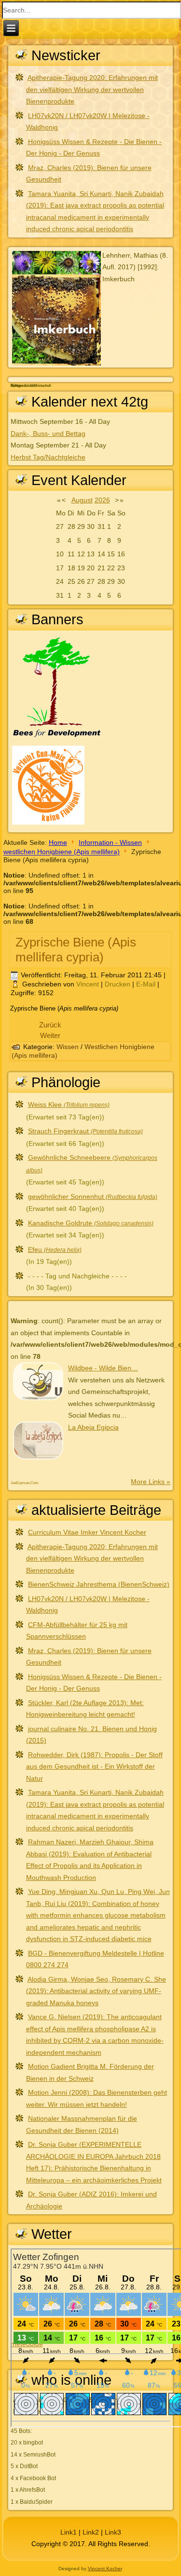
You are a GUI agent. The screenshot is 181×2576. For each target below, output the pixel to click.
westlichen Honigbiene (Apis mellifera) (62, 852)
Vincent (88, 984)
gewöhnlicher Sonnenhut (93, 1196)
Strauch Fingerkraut (85, 1131)
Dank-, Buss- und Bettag (48, 434)
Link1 (69, 2532)
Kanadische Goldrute (91, 1223)
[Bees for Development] (57, 738)
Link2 (91, 2532)
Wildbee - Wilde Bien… (103, 1368)
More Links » (151, 1482)
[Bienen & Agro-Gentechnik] (49, 824)
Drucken (118, 984)
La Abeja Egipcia (93, 1427)
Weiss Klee (69, 1104)
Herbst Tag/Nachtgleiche (48, 457)
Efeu (55, 1249)
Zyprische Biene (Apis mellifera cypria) (76, 950)
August (82, 500)
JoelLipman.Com (25, 1483)
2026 (102, 500)
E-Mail (147, 984)
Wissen (68, 1047)
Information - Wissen (110, 842)
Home (58, 842)
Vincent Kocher (105, 2569)
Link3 (113, 2532)
